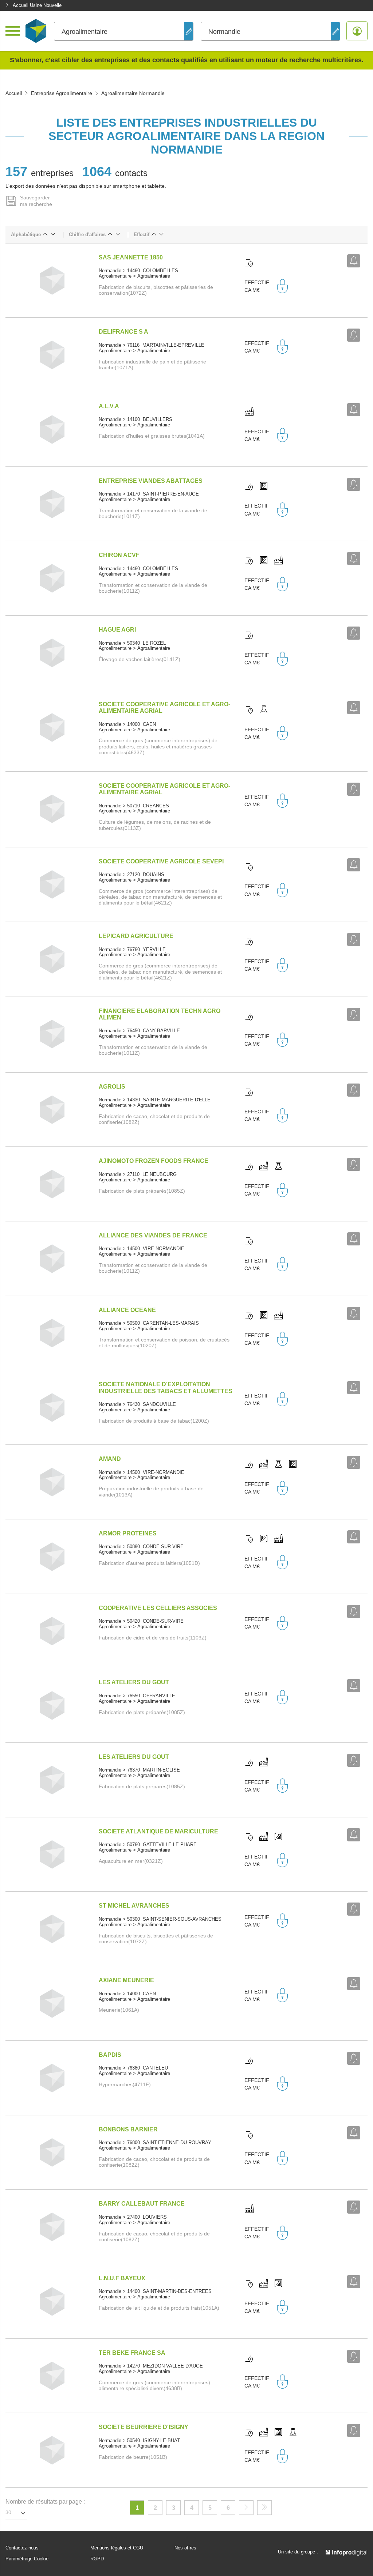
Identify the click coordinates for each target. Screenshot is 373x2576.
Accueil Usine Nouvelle (37, 5)
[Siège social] (249, 263)
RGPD (97, 2559)
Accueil (14, 93)
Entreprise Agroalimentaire (62, 93)
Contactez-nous (22, 2548)
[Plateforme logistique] (264, 486)
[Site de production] (249, 412)
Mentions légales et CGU (117, 2548)
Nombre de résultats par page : (45, 2502)
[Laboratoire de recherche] (264, 710)
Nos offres (185, 2548)
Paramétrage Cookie (27, 2559)
